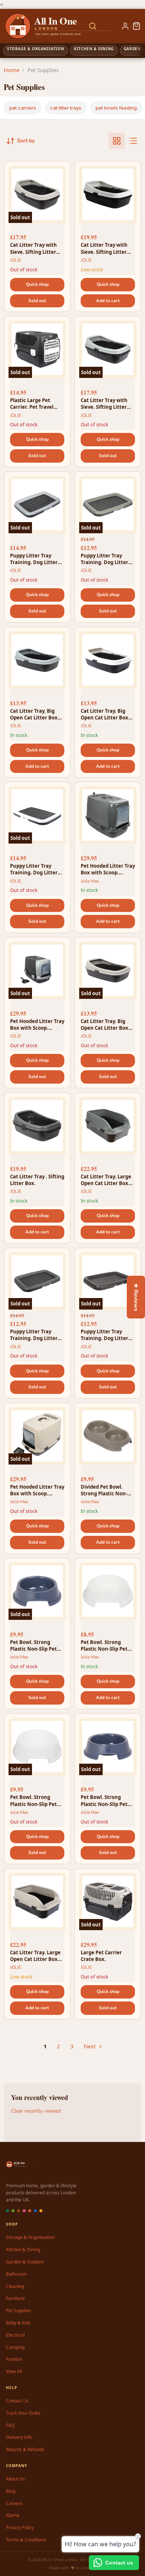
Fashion (14, 2359)
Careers (14, 2503)
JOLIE (16, 260)
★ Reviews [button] (136, 1297)
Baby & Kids (18, 2323)
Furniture (15, 2298)
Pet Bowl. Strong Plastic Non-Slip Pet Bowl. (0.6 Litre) (33, 1645)
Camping (15, 2347)
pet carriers (23, 108)
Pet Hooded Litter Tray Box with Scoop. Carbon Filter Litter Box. (108, 869)
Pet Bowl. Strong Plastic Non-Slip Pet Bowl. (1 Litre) (33, 1800)
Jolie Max (90, 881)
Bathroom (16, 2274)
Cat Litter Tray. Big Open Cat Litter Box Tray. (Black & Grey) (34, 714)
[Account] (125, 26)
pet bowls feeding (116, 108)
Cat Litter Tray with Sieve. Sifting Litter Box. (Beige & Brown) (35, 248)
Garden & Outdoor (25, 2262)
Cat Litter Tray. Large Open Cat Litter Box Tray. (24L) (106, 1180)
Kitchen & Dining (23, 2250)
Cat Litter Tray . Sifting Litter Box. (37, 1180)
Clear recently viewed (36, 2111)
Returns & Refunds (25, 2449)
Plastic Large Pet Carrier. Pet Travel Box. (32, 404)
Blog (11, 2491)
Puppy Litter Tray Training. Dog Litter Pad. (34, 559)
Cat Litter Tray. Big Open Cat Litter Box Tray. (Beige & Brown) (106, 1025)
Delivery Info (19, 2437)
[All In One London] (34, 26)
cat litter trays (66, 108)
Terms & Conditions (26, 2540)
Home (12, 70)
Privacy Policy (20, 2528)
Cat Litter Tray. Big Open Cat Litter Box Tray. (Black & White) (106, 714)
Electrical (15, 2335)
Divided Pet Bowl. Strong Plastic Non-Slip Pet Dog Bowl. (104, 1490)
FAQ (10, 2425)
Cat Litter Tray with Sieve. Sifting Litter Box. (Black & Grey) (104, 404)
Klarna (13, 2515)
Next (90, 2046)
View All (14, 2371)
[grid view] (117, 141)
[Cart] (136, 26)
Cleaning (15, 2286)
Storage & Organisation (30, 2237)
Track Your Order (23, 2413)
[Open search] (93, 26)
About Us (15, 2479)
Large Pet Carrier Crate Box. (101, 1956)
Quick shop (37, 284)
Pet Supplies (19, 2310)
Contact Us (17, 2401)
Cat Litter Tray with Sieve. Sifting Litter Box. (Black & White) (105, 248)
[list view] (133, 141)
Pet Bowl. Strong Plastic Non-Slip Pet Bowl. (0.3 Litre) (104, 1645)
